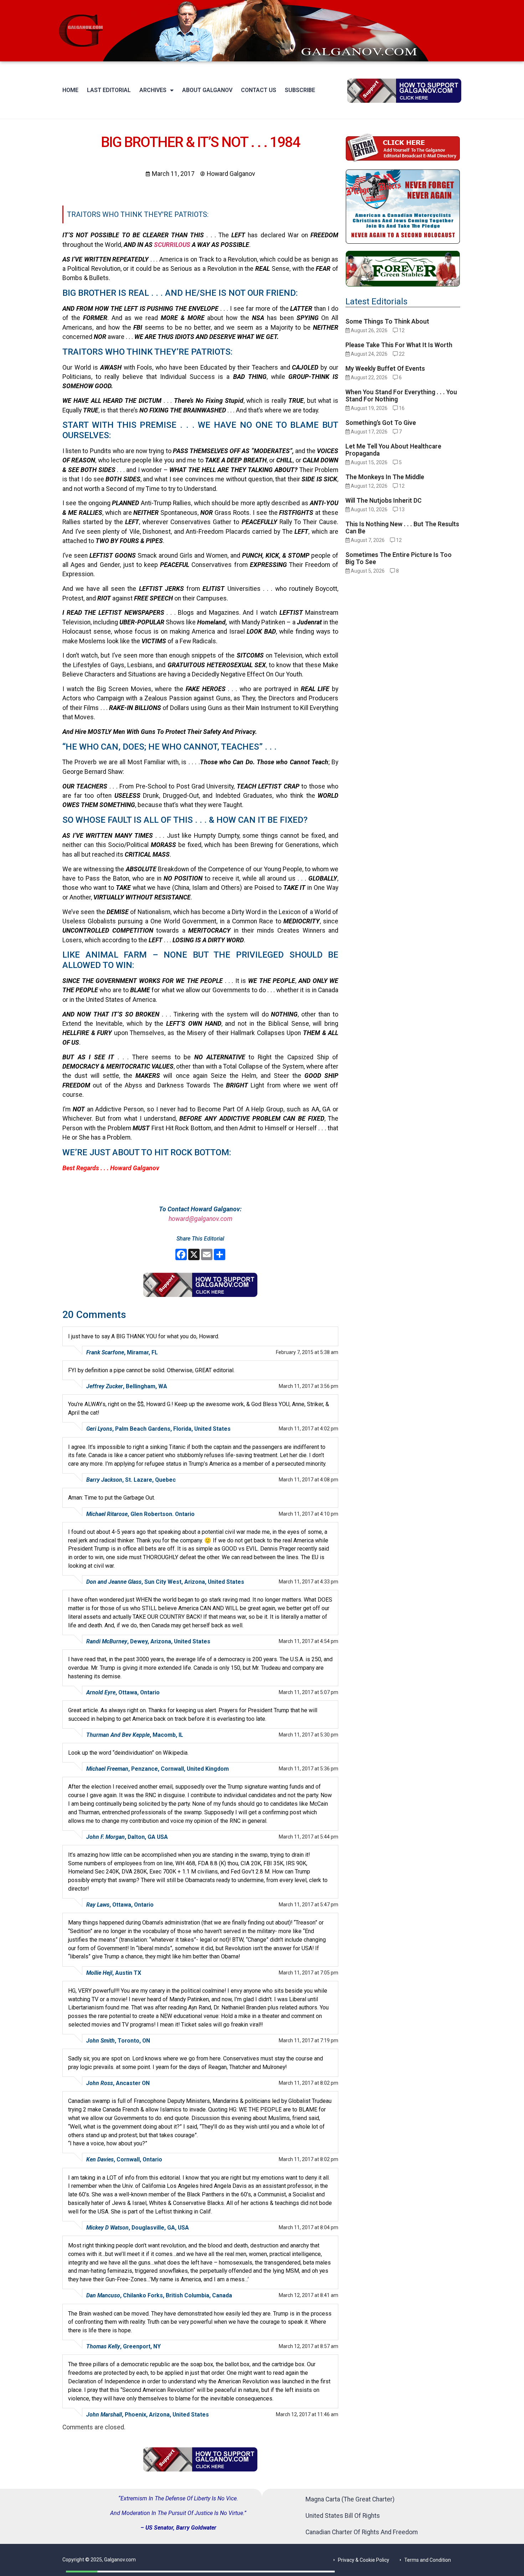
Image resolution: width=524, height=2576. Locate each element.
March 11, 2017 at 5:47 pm (309, 1905)
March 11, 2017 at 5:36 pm (309, 1769)
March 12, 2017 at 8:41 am (309, 2295)
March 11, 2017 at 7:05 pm (309, 1973)
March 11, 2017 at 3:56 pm (309, 1386)
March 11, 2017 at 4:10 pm (309, 1514)
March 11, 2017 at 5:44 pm (309, 1837)
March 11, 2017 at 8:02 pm (309, 2083)
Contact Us (259, 90)
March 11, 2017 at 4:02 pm (309, 1429)
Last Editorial (109, 90)
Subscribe (300, 90)
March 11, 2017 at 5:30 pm (309, 1735)
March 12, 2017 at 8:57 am (309, 2346)
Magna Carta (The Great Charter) (350, 2499)
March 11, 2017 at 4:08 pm (309, 1480)
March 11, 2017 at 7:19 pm (309, 2040)
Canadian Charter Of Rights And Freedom (362, 2532)
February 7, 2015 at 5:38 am (307, 1352)
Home (70, 90)
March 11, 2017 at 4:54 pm (309, 1641)
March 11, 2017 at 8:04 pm (309, 2227)
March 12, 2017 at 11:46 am (307, 2414)
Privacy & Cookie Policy (364, 2560)
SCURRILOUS (172, 245)
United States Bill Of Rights (343, 2516)
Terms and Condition (428, 2560)
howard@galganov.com (201, 1219)
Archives (153, 90)
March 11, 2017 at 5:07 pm (309, 1692)
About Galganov (207, 90)
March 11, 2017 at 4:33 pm (309, 1582)
